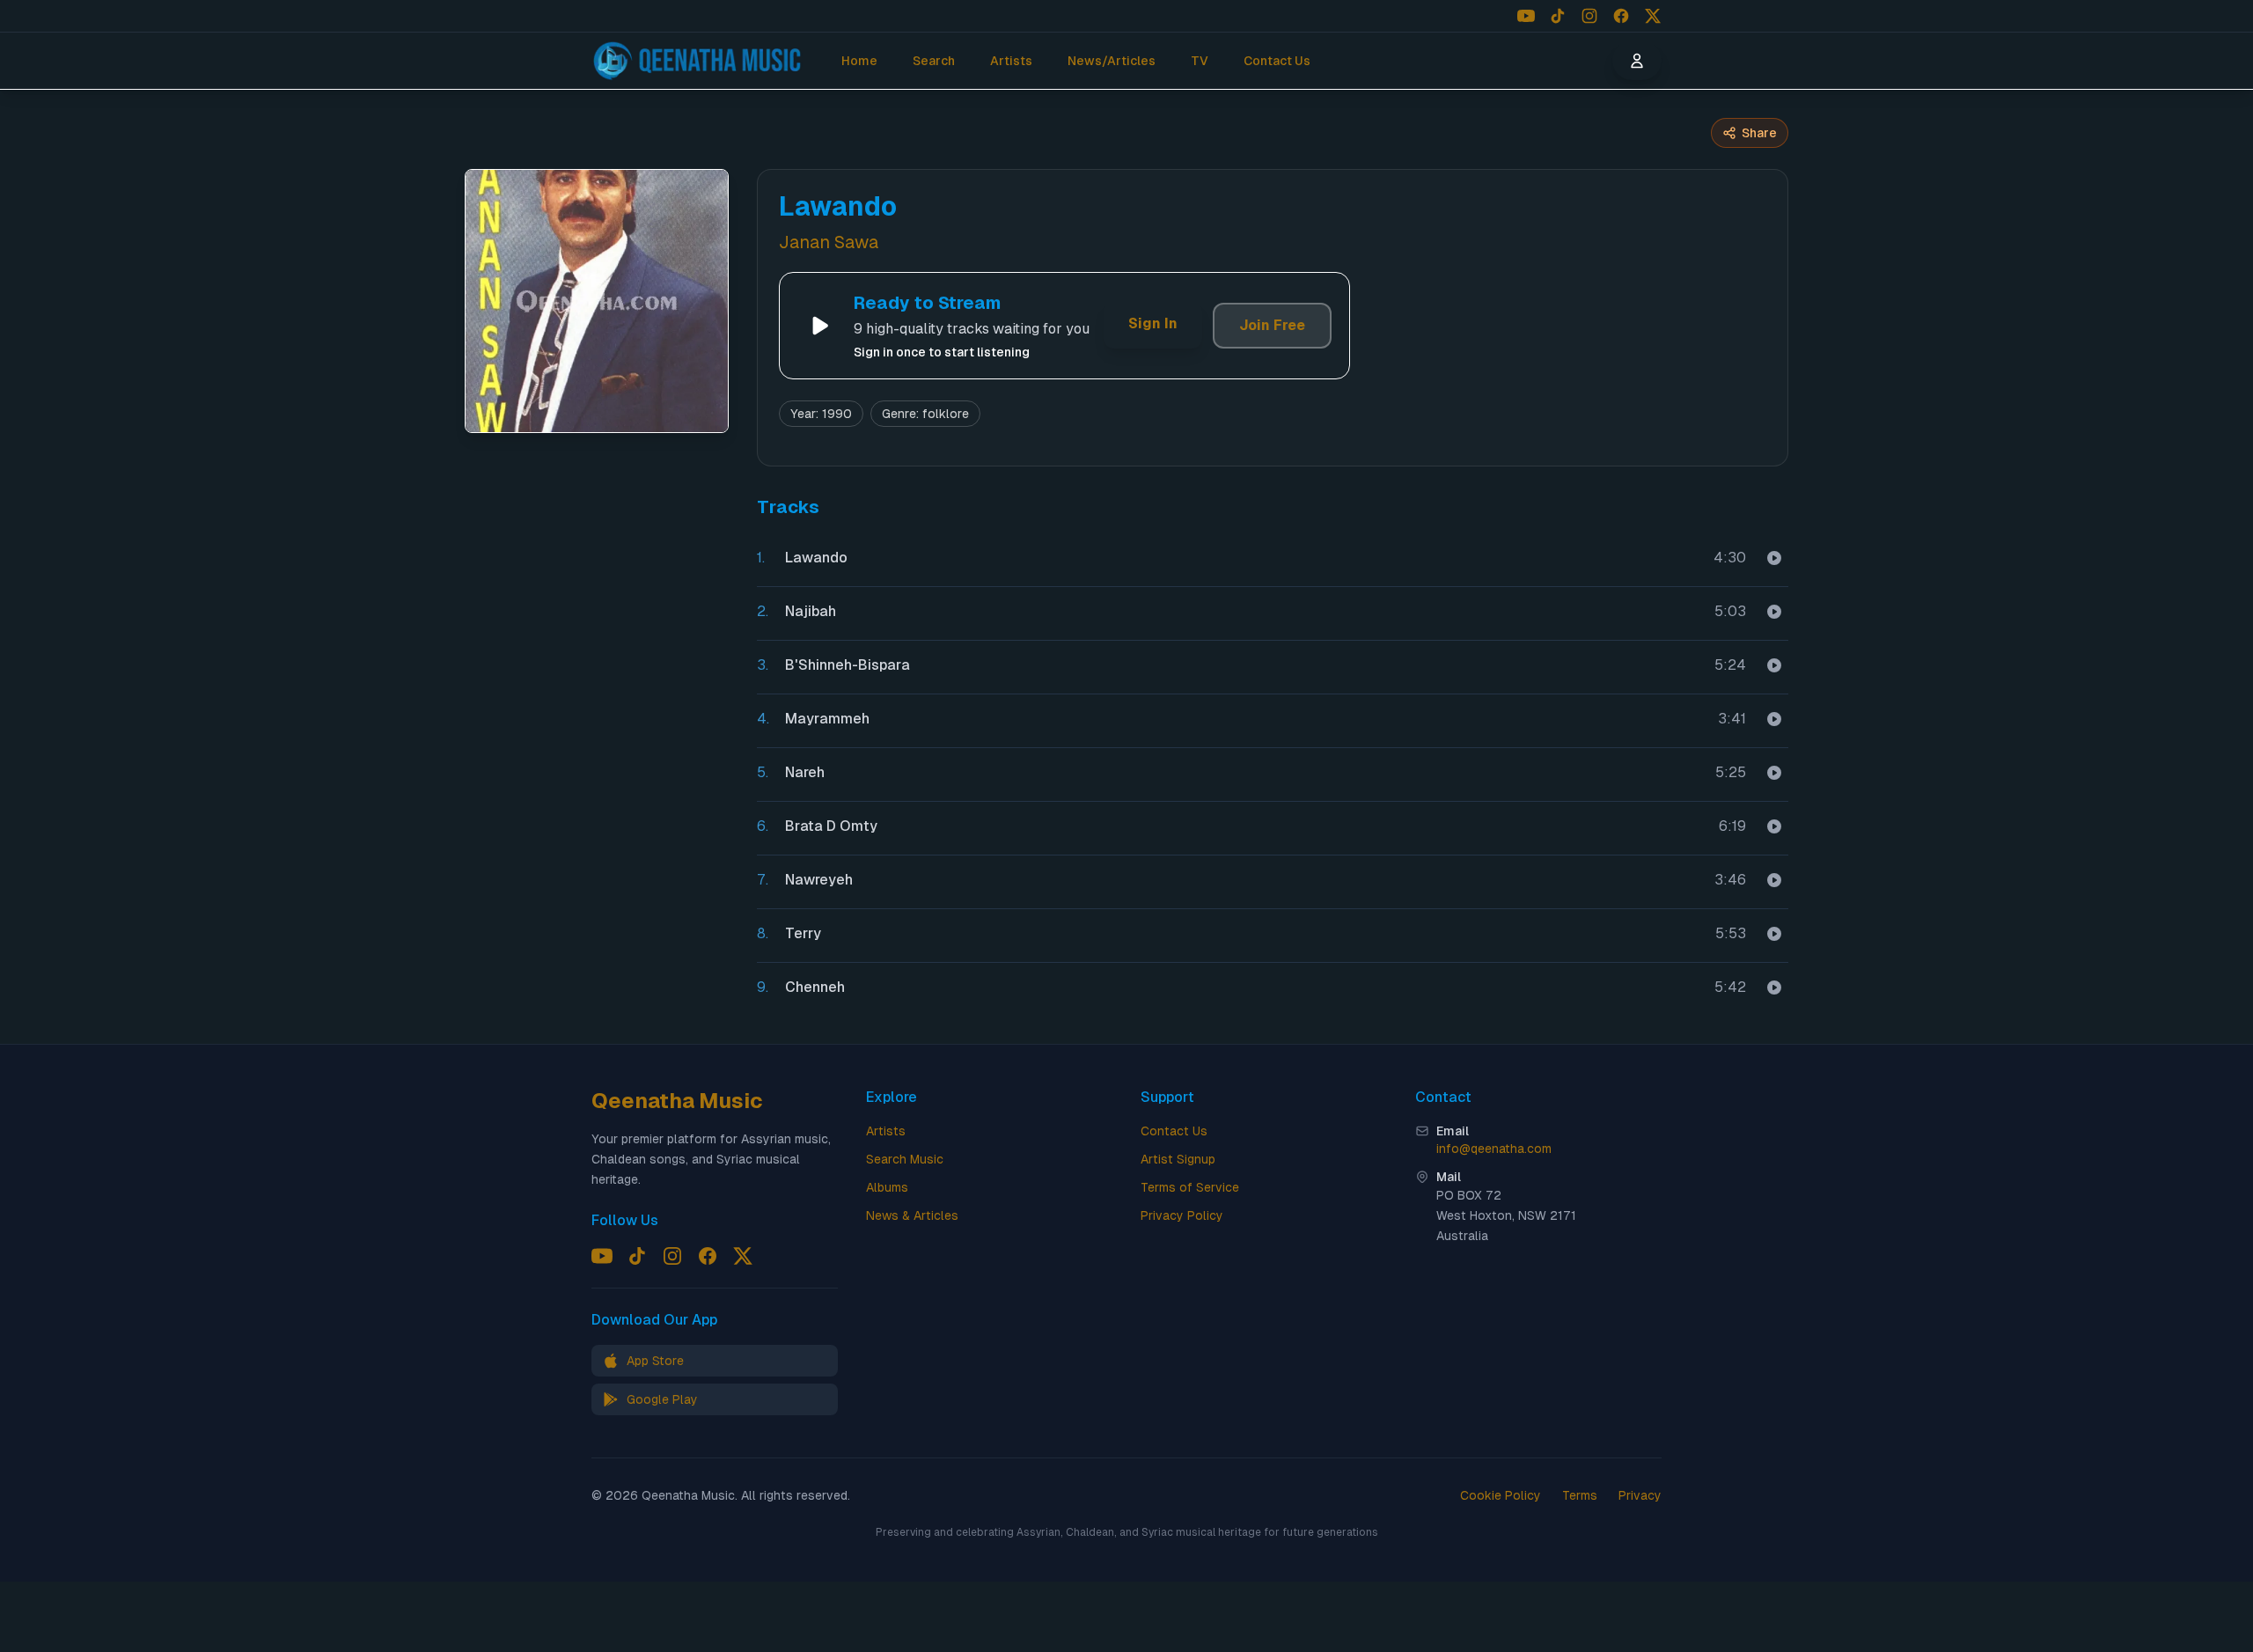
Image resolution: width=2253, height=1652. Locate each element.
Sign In (1153, 323)
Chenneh (815, 987)
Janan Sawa (829, 242)
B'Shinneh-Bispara (848, 665)
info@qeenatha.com (1494, 1149)
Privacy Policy (1182, 1215)
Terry (803, 933)
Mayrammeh (827, 719)
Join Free (1272, 325)
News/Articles (1112, 61)
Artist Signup (1178, 1159)
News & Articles (912, 1215)
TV (1200, 61)
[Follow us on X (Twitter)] (1653, 16)
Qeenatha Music (677, 1101)
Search (934, 61)
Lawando (816, 558)
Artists (1011, 61)
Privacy (1640, 1495)
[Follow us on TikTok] (1558, 16)
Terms (1580, 1495)
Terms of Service (1190, 1187)
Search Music (905, 1159)
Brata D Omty (831, 826)
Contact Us (1277, 61)
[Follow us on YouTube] (1526, 16)
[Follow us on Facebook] (1621, 16)
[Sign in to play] (1774, 558)
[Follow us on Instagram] (1589, 16)
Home (859, 61)
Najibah (811, 611)
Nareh (805, 772)
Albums (887, 1187)
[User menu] (1637, 61)
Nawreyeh (819, 880)
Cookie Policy (1501, 1495)
